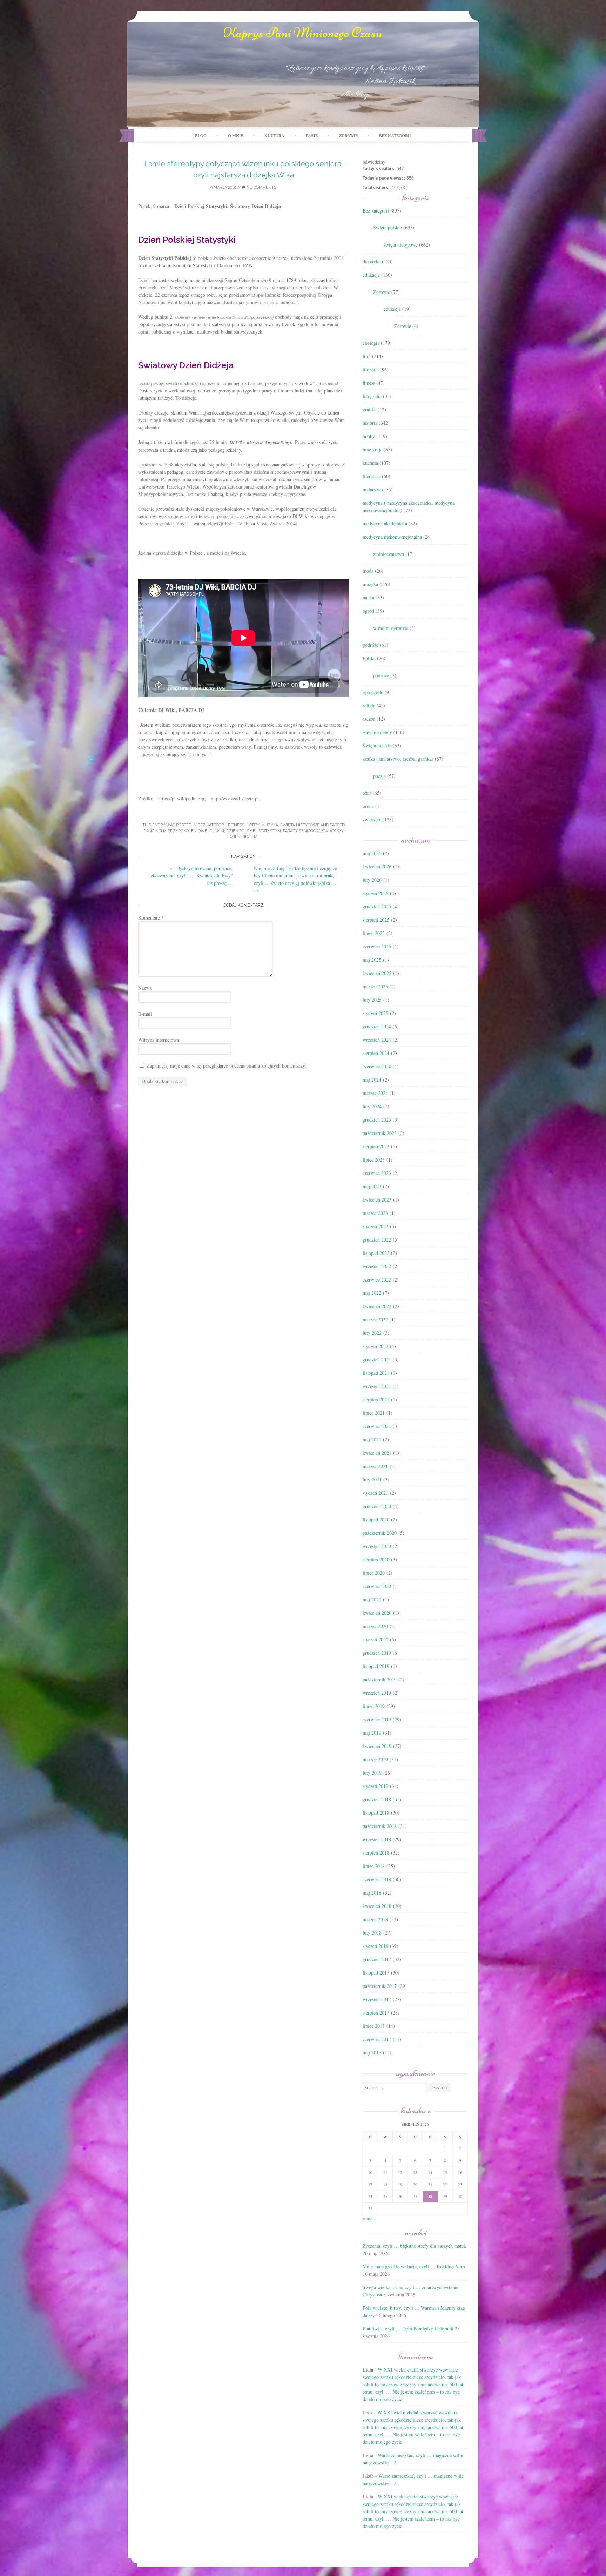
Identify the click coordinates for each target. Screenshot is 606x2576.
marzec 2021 (375, 1466)
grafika (369, 409)
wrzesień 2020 (377, 1546)
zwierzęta (372, 819)
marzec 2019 (375, 1759)
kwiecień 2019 (377, 1746)
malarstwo (373, 489)
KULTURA (274, 135)
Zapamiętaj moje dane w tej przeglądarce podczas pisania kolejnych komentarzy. (226, 1066)
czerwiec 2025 (377, 946)
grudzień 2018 (377, 1799)
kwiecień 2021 (377, 1453)
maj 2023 (372, 1186)
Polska (369, 658)
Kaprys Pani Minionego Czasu (303, 33)
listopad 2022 (376, 1253)
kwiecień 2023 (377, 1200)
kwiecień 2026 (377, 866)
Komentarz (151, 918)
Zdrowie (382, 292)
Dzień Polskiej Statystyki (254, 831)
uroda (368, 806)
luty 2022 (372, 1333)
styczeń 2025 (375, 1013)
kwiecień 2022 (377, 1306)
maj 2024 (372, 1080)
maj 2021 (372, 1440)
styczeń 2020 (375, 1639)
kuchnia (370, 463)
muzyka (270, 825)
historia (370, 423)
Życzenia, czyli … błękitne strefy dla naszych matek (414, 2246)
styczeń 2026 (375, 893)
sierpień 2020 (376, 1559)
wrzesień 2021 (377, 1386)
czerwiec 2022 (377, 1280)
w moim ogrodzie (391, 628)
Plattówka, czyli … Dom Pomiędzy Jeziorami (408, 2329)
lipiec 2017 (374, 2026)
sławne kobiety (377, 732)
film (367, 356)
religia (369, 705)
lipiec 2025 (374, 933)
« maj (368, 2218)
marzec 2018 (375, 1919)
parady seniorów (301, 831)
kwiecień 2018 (377, 1906)
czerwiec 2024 (377, 1066)
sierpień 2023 (376, 1146)
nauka (368, 597)
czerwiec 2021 (377, 1426)
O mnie (235, 135)
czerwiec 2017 (377, 2039)
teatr (367, 793)
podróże (371, 645)
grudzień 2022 (377, 1240)
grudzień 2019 (377, 1653)
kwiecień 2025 (377, 973)
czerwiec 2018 (377, 1879)
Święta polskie (388, 227)
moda (368, 571)
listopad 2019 (376, 1666)
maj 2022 (372, 1293)
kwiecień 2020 (377, 1613)
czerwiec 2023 (377, 1173)
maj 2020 (372, 1599)
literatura (372, 476)
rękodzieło (373, 692)
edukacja (371, 275)
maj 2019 (372, 1733)
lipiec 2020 (374, 1573)
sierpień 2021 (376, 1400)
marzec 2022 (375, 1320)
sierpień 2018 (376, 1853)
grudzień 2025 (377, 906)
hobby (253, 825)
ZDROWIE (348, 135)
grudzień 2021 (377, 1360)
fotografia (372, 396)
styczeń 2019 (375, 1786)
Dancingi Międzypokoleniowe (175, 831)
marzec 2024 (375, 1093)
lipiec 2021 (374, 1413)
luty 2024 (372, 1106)
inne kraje (372, 449)
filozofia (371, 369)
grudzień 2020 (377, 1506)
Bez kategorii (395, 135)
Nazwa (145, 988)
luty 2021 (372, 1479)
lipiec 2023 (374, 1160)
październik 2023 (380, 1133)
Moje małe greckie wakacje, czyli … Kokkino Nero (414, 2266)
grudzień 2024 (377, 1026)
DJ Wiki (217, 831)
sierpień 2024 (376, 1053)
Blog (201, 135)
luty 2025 (372, 1000)
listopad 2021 (376, 1373)
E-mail (145, 1014)
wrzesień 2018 (377, 1839)
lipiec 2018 (374, 1866)
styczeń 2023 (375, 1226)
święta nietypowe (300, 825)
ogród (368, 611)
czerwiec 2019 (377, 1719)
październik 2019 (380, 1679)
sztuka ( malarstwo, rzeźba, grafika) (398, 759)
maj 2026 (372, 853)
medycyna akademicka (385, 523)
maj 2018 (372, 1893)
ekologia (371, 343)
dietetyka (372, 261)
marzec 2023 (375, 1213)
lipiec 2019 (374, 1706)
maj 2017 (372, 2053)
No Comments (261, 187)
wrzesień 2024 (377, 1040)
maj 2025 (372, 960)
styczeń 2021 (375, 1493)
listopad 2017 (376, 1973)
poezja (379, 776)
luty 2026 (372, 880)
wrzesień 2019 (377, 1693)
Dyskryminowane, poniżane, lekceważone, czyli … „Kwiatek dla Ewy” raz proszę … (191, 876)
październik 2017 (380, 1986)
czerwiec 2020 (377, 1586)
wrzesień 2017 (377, 1999)
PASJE (312, 135)
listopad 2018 (376, 1813)
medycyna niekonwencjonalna (392, 537)
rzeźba (369, 719)
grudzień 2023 (377, 1120)
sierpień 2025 (376, 920)
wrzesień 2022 (377, 1266)
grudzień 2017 (377, 1959)
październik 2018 (380, 1826)
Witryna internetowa (159, 1040)
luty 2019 (372, 1773)
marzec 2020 (375, 1626)
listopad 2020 (376, 1519)
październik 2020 (380, 1533)
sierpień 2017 (376, 2013)
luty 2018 (372, 1933)
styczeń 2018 (375, 1946)
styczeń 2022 (375, 1346)
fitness (236, 825)
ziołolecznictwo (389, 554)
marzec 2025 (375, 986)
